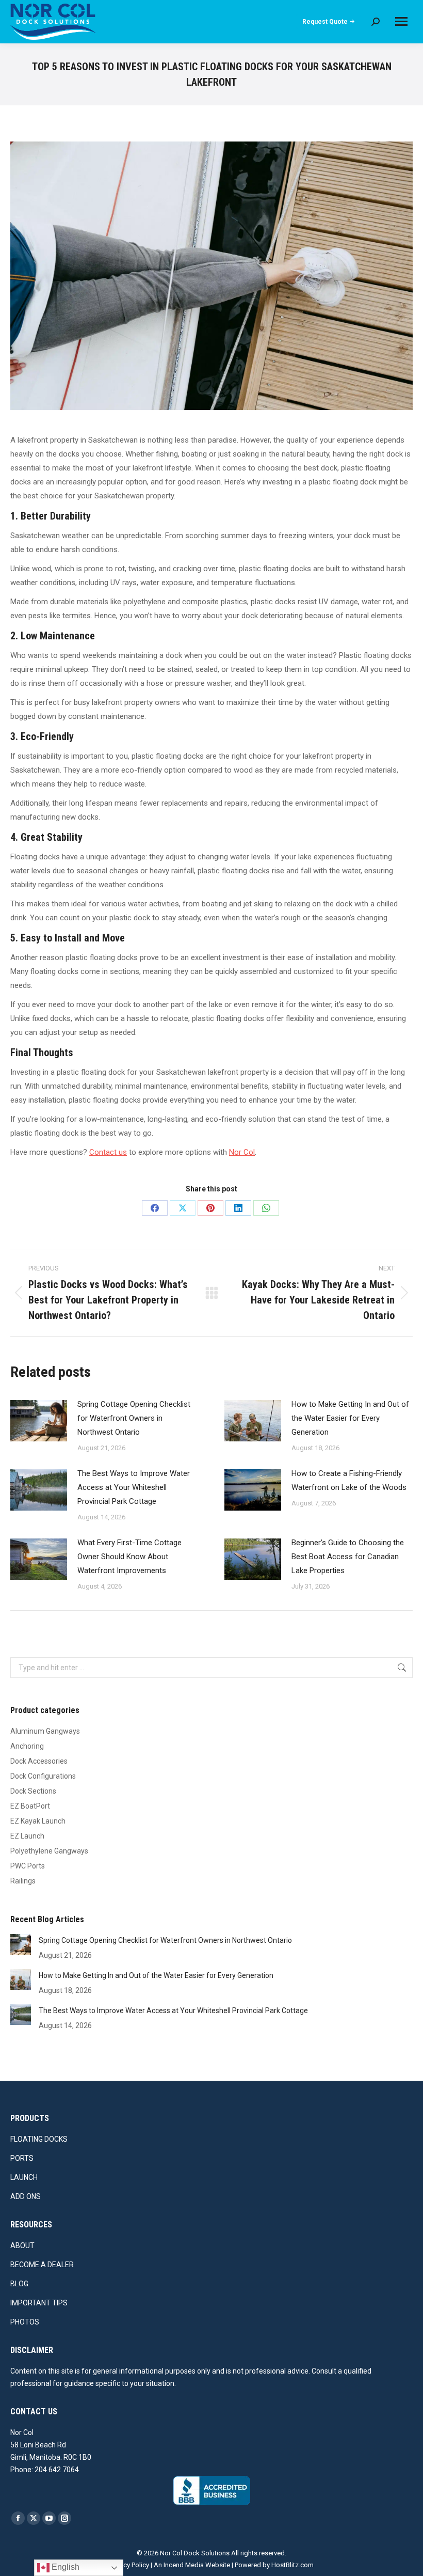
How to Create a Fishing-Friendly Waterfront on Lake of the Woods (349, 1480)
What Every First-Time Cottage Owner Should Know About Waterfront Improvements (129, 1557)
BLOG (19, 2284)
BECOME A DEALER (42, 2265)
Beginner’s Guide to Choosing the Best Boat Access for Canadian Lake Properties (348, 1557)
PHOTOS (25, 2322)
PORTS (22, 2158)
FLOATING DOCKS (39, 2139)
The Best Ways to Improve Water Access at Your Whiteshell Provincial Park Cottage (134, 1487)
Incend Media (184, 2565)
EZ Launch (27, 1836)
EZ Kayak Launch (38, 1821)
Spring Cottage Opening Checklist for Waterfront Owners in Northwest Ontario (134, 1418)
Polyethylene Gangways (49, 1851)
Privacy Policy (129, 2565)
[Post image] (39, 1421)
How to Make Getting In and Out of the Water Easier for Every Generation (350, 1418)
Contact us (108, 1152)
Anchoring (27, 1746)
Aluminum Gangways (45, 1731)
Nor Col (242, 1152)
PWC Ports (28, 1866)
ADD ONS (26, 2196)
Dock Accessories (39, 1761)
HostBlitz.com (292, 2565)
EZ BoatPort (30, 1806)
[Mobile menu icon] (401, 21)
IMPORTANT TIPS (39, 2303)
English (64, 2567)
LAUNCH (24, 2177)
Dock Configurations (43, 1776)
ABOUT (22, 2245)
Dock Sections (33, 1791)
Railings (23, 1881)
